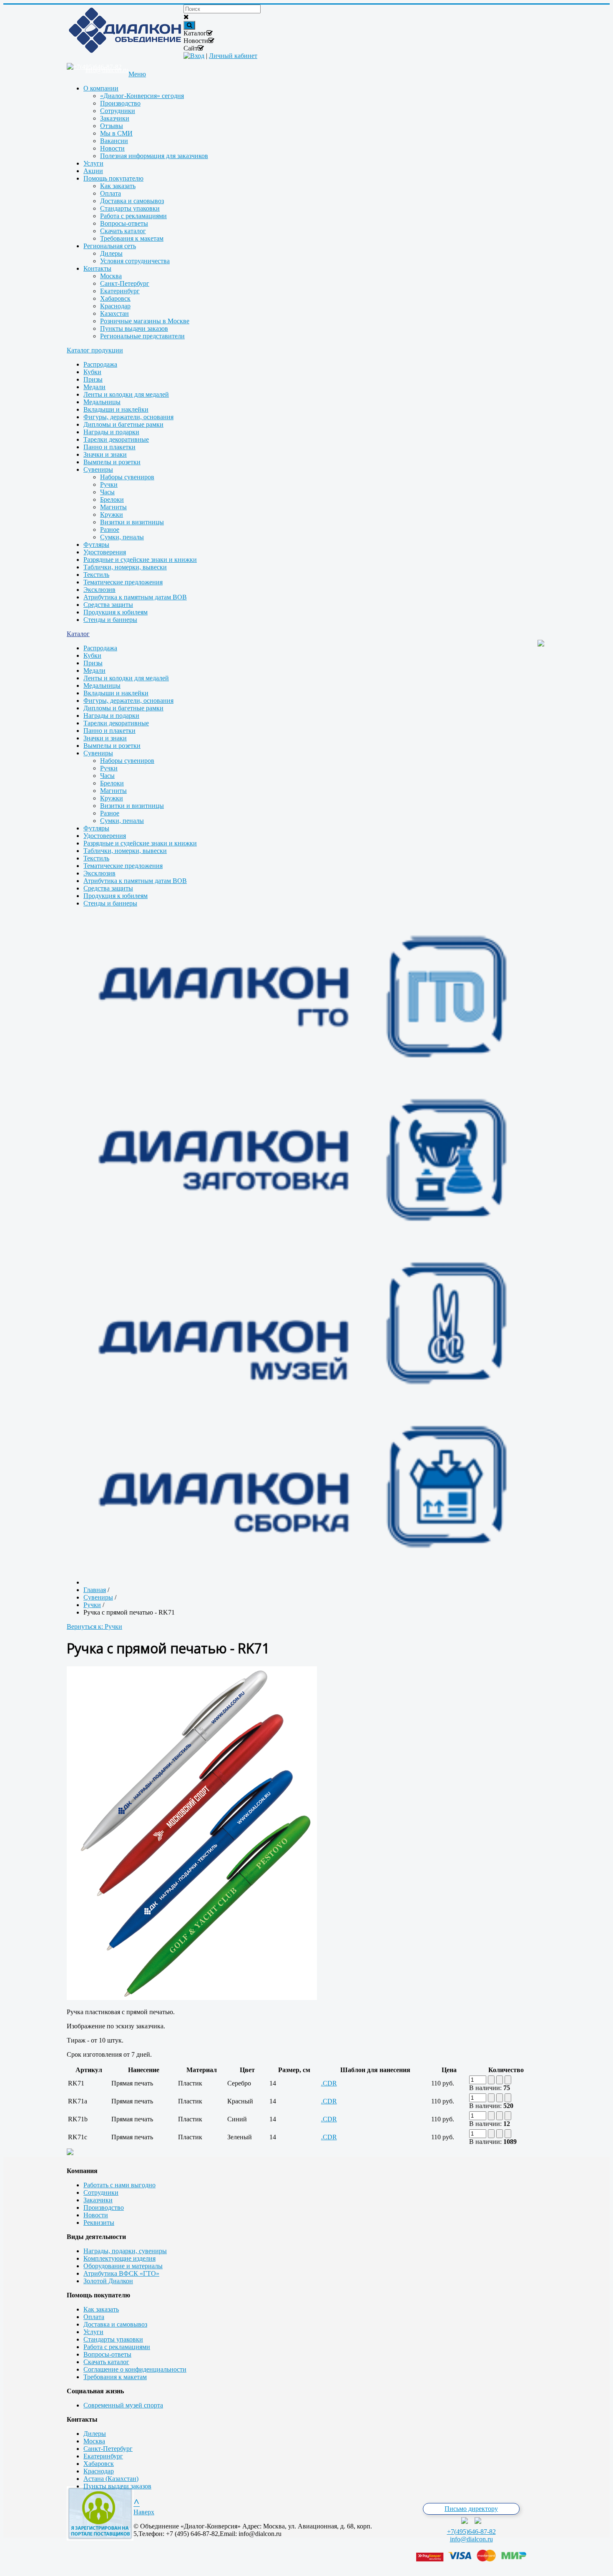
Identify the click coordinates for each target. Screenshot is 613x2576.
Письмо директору (471, 2509)
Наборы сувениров (127, 477)
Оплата (94, 2317)
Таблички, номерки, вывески (125, 567)
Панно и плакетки (109, 447)
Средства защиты (108, 605)
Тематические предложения (123, 582)
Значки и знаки (105, 454)
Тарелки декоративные (116, 439)
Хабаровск (99, 2464)
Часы (107, 492)
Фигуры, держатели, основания (128, 417)
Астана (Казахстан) (111, 2479)
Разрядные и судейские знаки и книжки (140, 560)
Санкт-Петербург (108, 2449)
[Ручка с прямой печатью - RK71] (192, 1998)
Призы (93, 379)
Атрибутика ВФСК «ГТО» (121, 2273)
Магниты (113, 507)
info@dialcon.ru (471, 2539)
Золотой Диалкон (108, 2281)
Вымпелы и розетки (112, 462)
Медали (94, 387)
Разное (110, 530)
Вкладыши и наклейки (116, 409)
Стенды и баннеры (110, 620)
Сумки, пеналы (122, 537)
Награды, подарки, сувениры (125, 2251)
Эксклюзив (99, 590)
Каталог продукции (95, 350)
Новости (96, 2215)
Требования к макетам (115, 2377)
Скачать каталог (106, 2362)
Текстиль (96, 575)
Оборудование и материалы (123, 2266)
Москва (94, 2441)
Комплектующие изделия (119, 2258)
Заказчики (98, 2200)
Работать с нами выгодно (119, 2185)
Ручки (109, 484)
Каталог (78, 634)
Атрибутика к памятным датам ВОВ (135, 597)
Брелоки (112, 499)
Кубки (92, 372)
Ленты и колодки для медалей (126, 394)
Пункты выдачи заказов (117, 2486)
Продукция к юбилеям (116, 612)
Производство (104, 2207)
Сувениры (98, 469)
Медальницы (102, 402)
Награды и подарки (111, 432)
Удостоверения (105, 552)
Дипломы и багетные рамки (123, 424)
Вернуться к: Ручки (94, 1626)
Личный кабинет (233, 56)
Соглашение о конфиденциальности (135, 2369)
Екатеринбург (103, 2456)
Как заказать (101, 2309)
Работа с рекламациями (117, 2347)
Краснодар (99, 2471)
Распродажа (100, 364)
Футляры (96, 545)
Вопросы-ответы (107, 2354)
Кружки (112, 514)
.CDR (329, 2083)
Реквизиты (99, 2223)
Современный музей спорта (123, 2405)
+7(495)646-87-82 (471, 2532)
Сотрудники (101, 2192)
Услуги (93, 2332)
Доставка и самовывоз (115, 2324)
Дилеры (95, 2434)
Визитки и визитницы (132, 522)
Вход (197, 56)
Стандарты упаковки (113, 2339)
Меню (137, 74)
